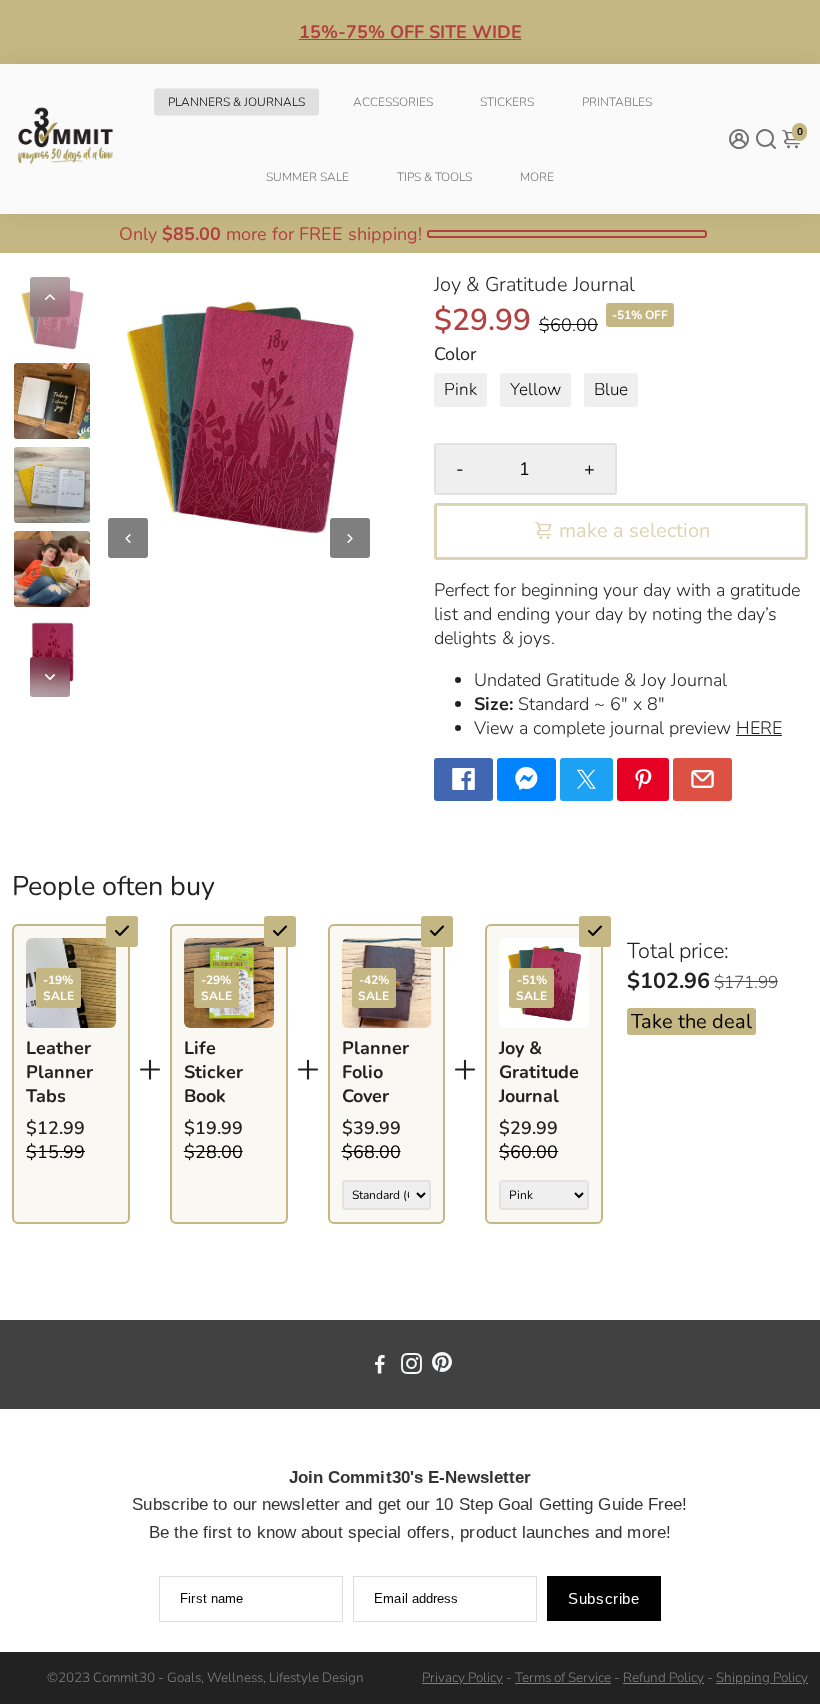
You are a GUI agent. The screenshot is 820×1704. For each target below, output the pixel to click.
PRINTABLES (617, 102)
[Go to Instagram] (411, 1367)
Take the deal (691, 1021)
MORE (537, 177)
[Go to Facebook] (463, 779)
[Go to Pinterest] (643, 779)
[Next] (50, 677)
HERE (759, 728)
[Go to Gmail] (702, 779)
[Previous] (50, 297)
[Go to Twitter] (586, 779)
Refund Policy (663, 1677)
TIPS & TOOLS (434, 177)
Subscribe (603, 1598)
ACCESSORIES (393, 102)
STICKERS (507, 102)
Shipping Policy (762, 1677)
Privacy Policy (462, 1677)
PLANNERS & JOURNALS (236, 102)
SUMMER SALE (307, 177)
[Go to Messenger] (526, 779)
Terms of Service (563, 1677)
